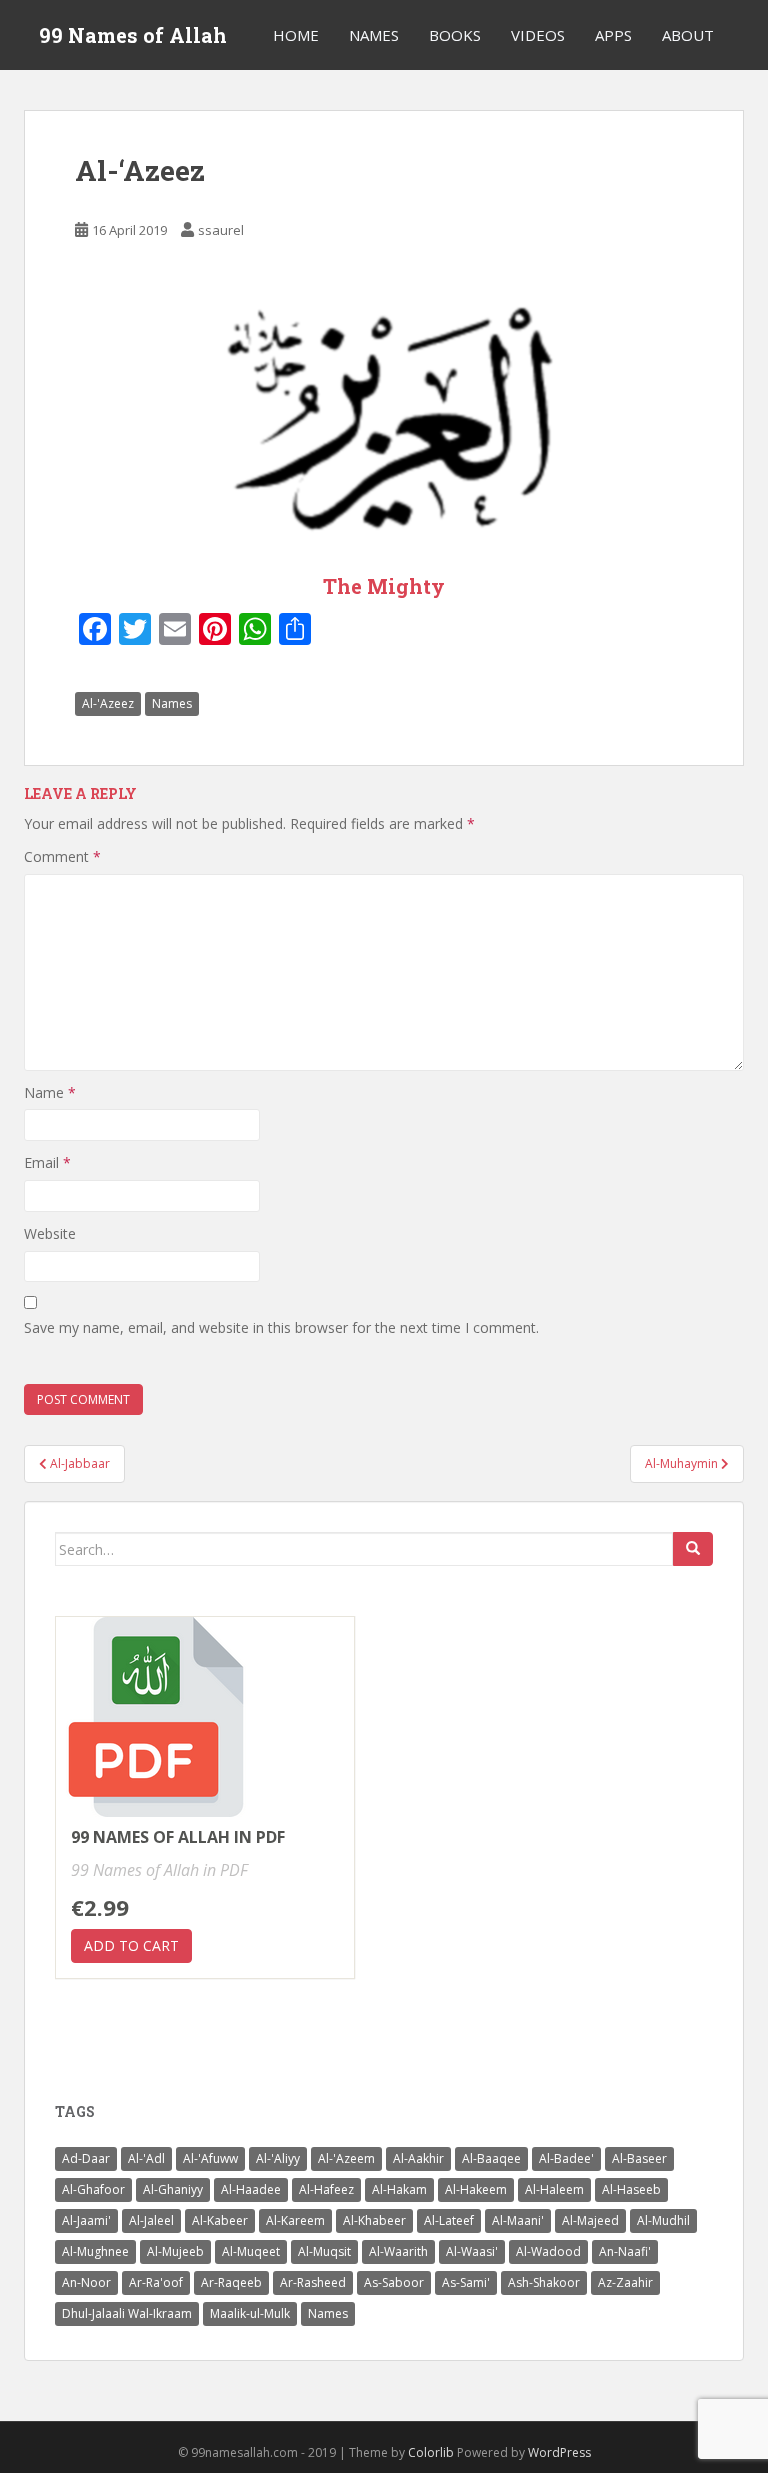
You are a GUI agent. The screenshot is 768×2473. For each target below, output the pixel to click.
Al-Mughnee (95, 2251)
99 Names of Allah (133, 35)
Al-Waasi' (472, 2251)
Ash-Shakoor (544, 2282)
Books (455, 35)
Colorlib (431, 2452)
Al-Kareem (295, 2220)
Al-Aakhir (418, 2158)
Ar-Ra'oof (156, 2282)
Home (296, 35)
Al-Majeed (590, 2220)
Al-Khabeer (374, 2220)
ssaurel (221, 230)
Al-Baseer (639, 2158)
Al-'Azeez (108, 703)
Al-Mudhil (663, 2220)
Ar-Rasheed (313, 2282)
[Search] (693, 1549)
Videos (538, 35)
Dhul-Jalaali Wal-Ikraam (127, 2313)
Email (47, 1162)
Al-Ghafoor (93, 2189)
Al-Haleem (554, 2189)
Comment (62, 856)
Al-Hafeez (326, 2189)
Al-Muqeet (251, 2251)
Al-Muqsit (324, 2251)
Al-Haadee (251, 2189)
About (688, 35)
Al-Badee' (566, 2158)
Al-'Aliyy (278, 2158)
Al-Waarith (398, 2251)
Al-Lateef (449, 2220)
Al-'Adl (146, 2158)
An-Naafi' (625, 2251)
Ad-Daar (86, 2158)
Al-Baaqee (491, 2158)
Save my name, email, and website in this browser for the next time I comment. (281, 1327)
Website (50, 1233)
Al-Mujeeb (175, 2251)
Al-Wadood (548, 2251)
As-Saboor (394, 2282)
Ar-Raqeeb (231, 2282)
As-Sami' (466, 2282)
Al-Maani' (518, 2220)
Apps (613, 35)
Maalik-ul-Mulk (250, 2313)
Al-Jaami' (86, 2220)
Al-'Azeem (346, 2158)
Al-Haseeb (631, 2189)
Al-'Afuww (210, 2158)
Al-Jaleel (151, 2220)
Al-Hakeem (476, 2189)
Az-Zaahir (625, 2282)
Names (374, 35)
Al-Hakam (399, 2189)
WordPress (559, 2452)
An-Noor (86, 2282)
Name (50, 1092)
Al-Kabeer (220, 2220)
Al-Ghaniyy (173, 2189)
